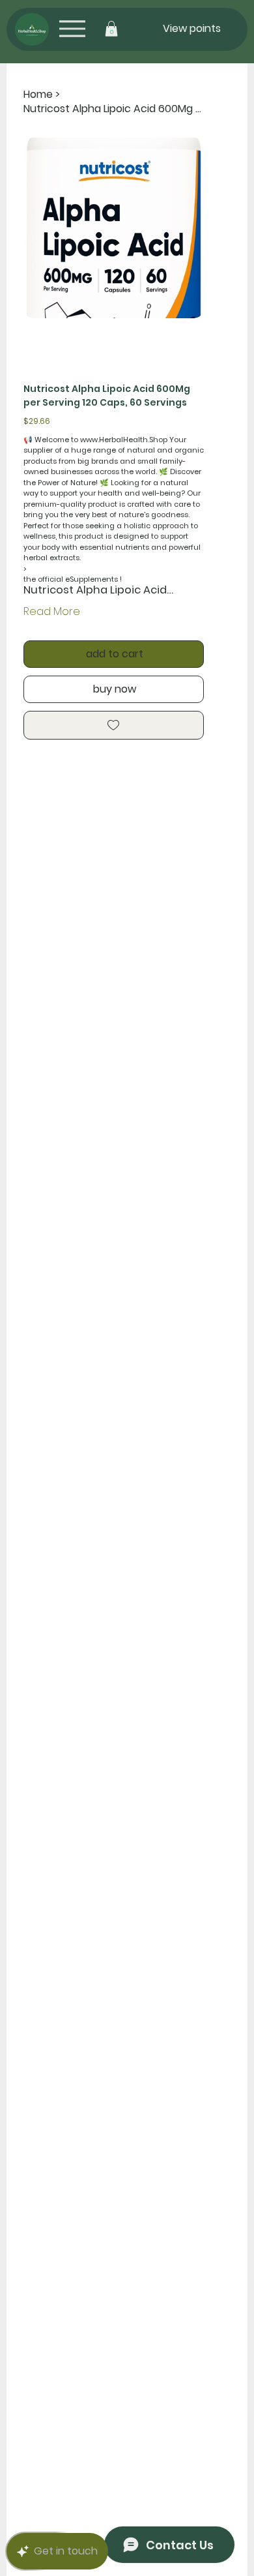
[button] (111, 29)
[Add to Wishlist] (114, 725)
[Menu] (72, 28)
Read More (52, 611)
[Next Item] (186, 228)
